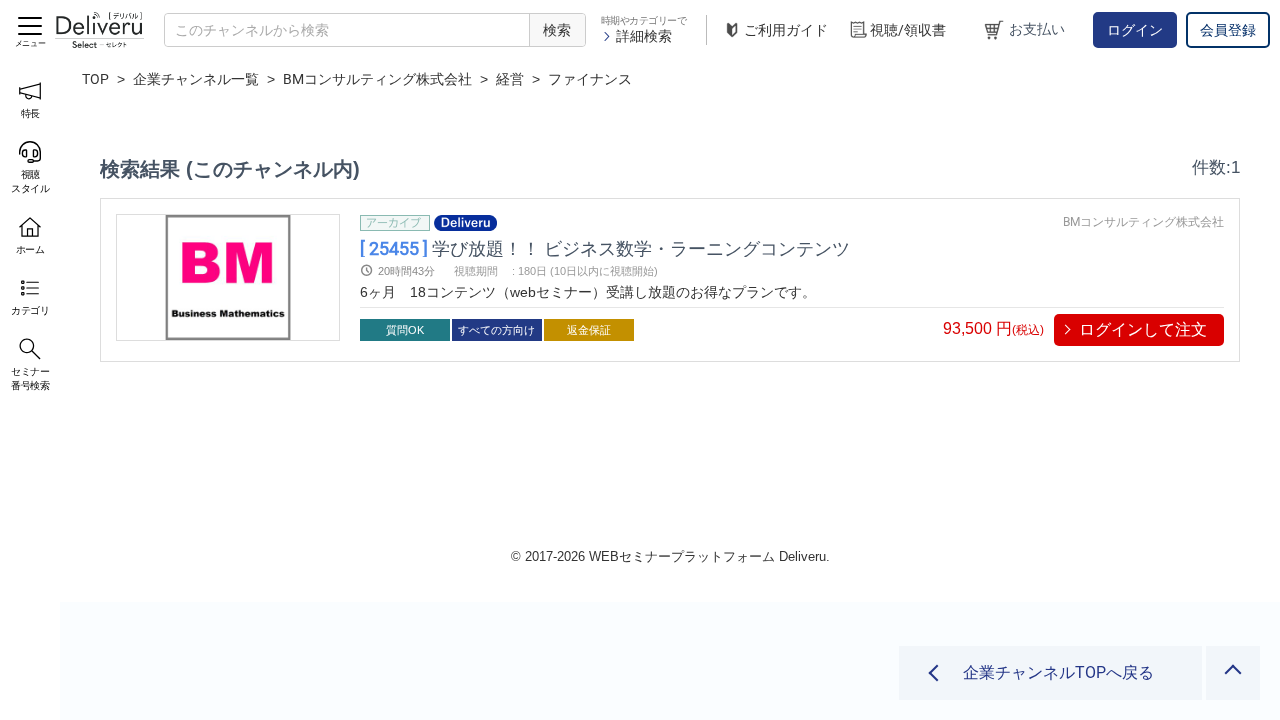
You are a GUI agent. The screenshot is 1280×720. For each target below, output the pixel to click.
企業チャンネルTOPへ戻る (1058, 672)
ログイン (1135, 30)
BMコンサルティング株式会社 (377, 79)
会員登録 (1228, 30)
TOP (95, 79)
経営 (510, 79)
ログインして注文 (1143, 329)
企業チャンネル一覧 (196, 79)
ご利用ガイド (786, 30)
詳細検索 (644, 36)
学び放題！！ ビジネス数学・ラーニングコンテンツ (605, 247)
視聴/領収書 (908, 30)
